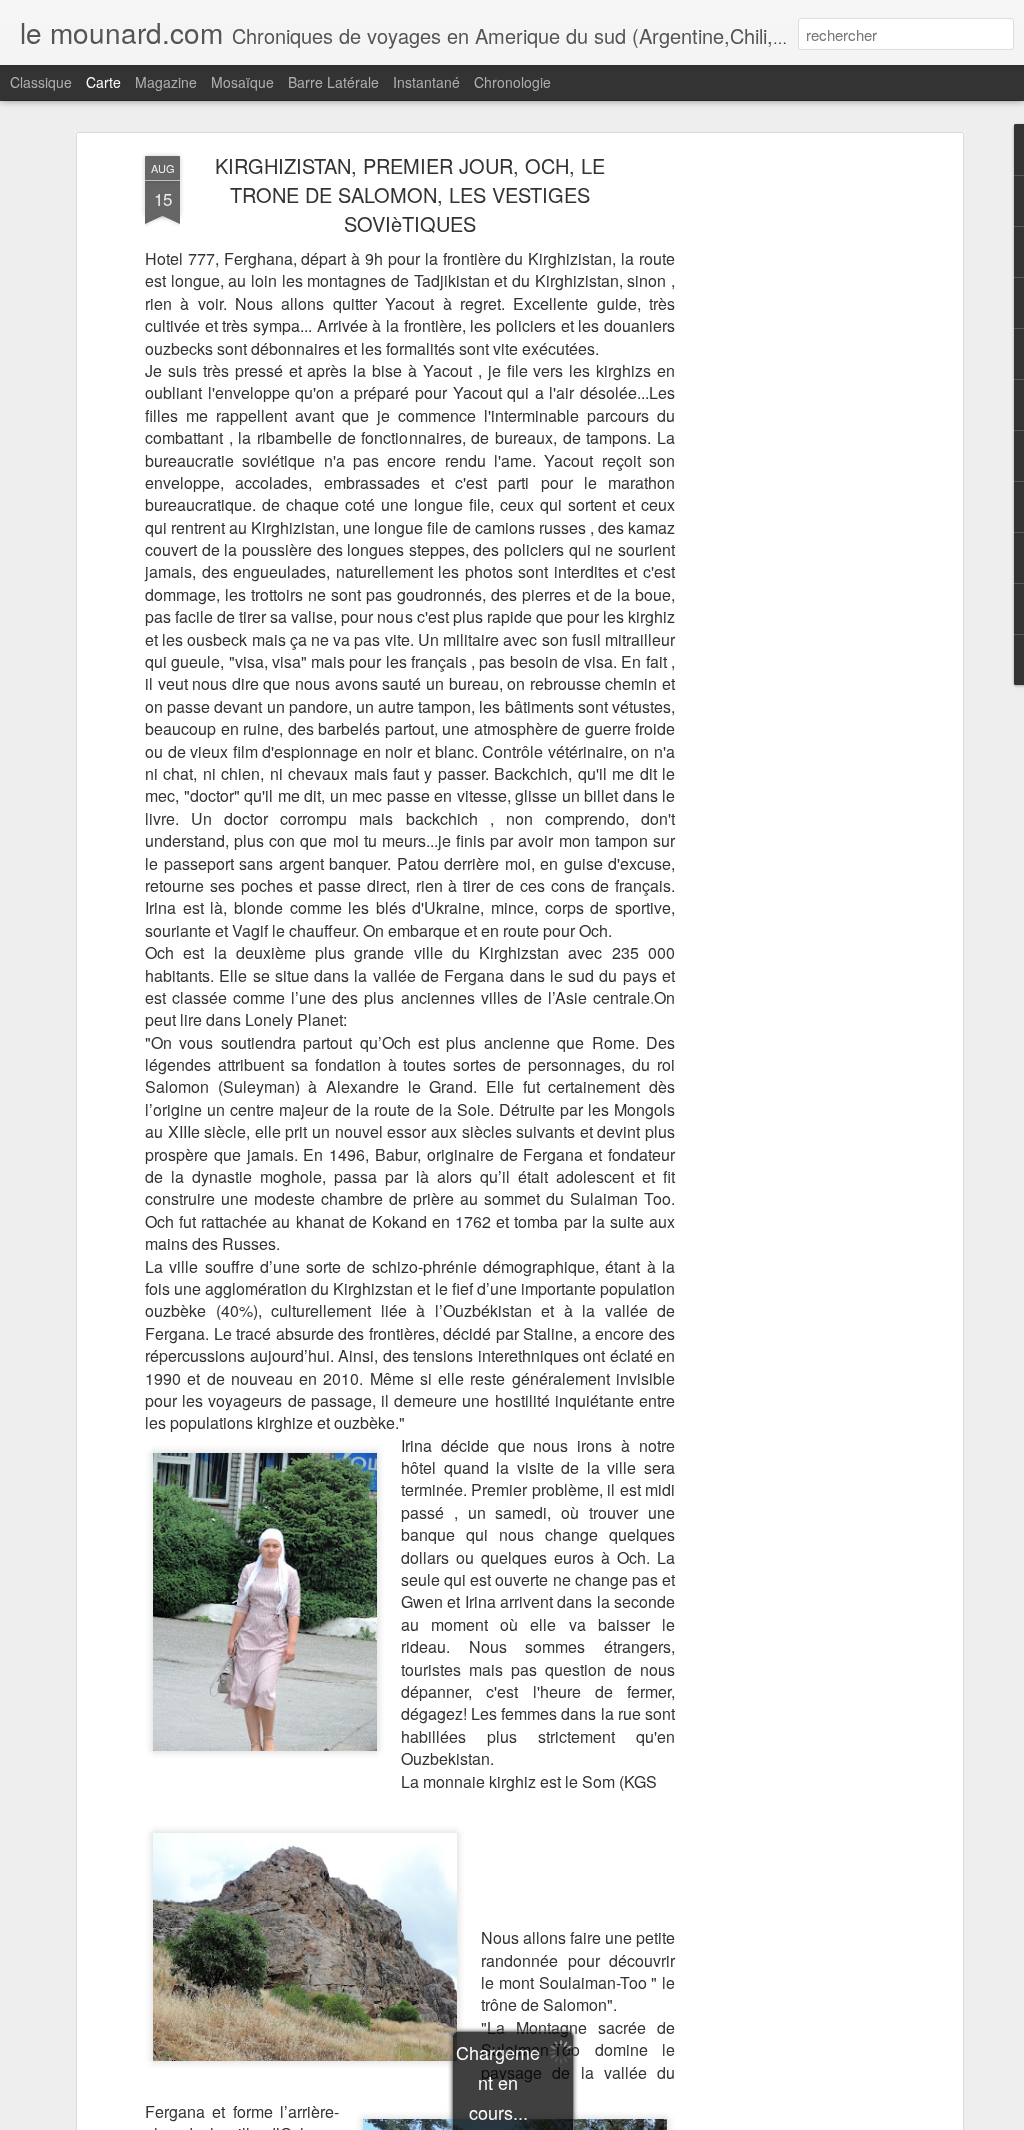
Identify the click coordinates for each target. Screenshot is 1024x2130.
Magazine (166, 82)
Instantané (426, 82)
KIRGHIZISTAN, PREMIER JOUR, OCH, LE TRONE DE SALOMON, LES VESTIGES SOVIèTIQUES (410, 194)
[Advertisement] (785, 471)
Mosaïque (242, 82)
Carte (103, 82)
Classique (41, 82)
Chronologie (512, 82)
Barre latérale (333, 82)
